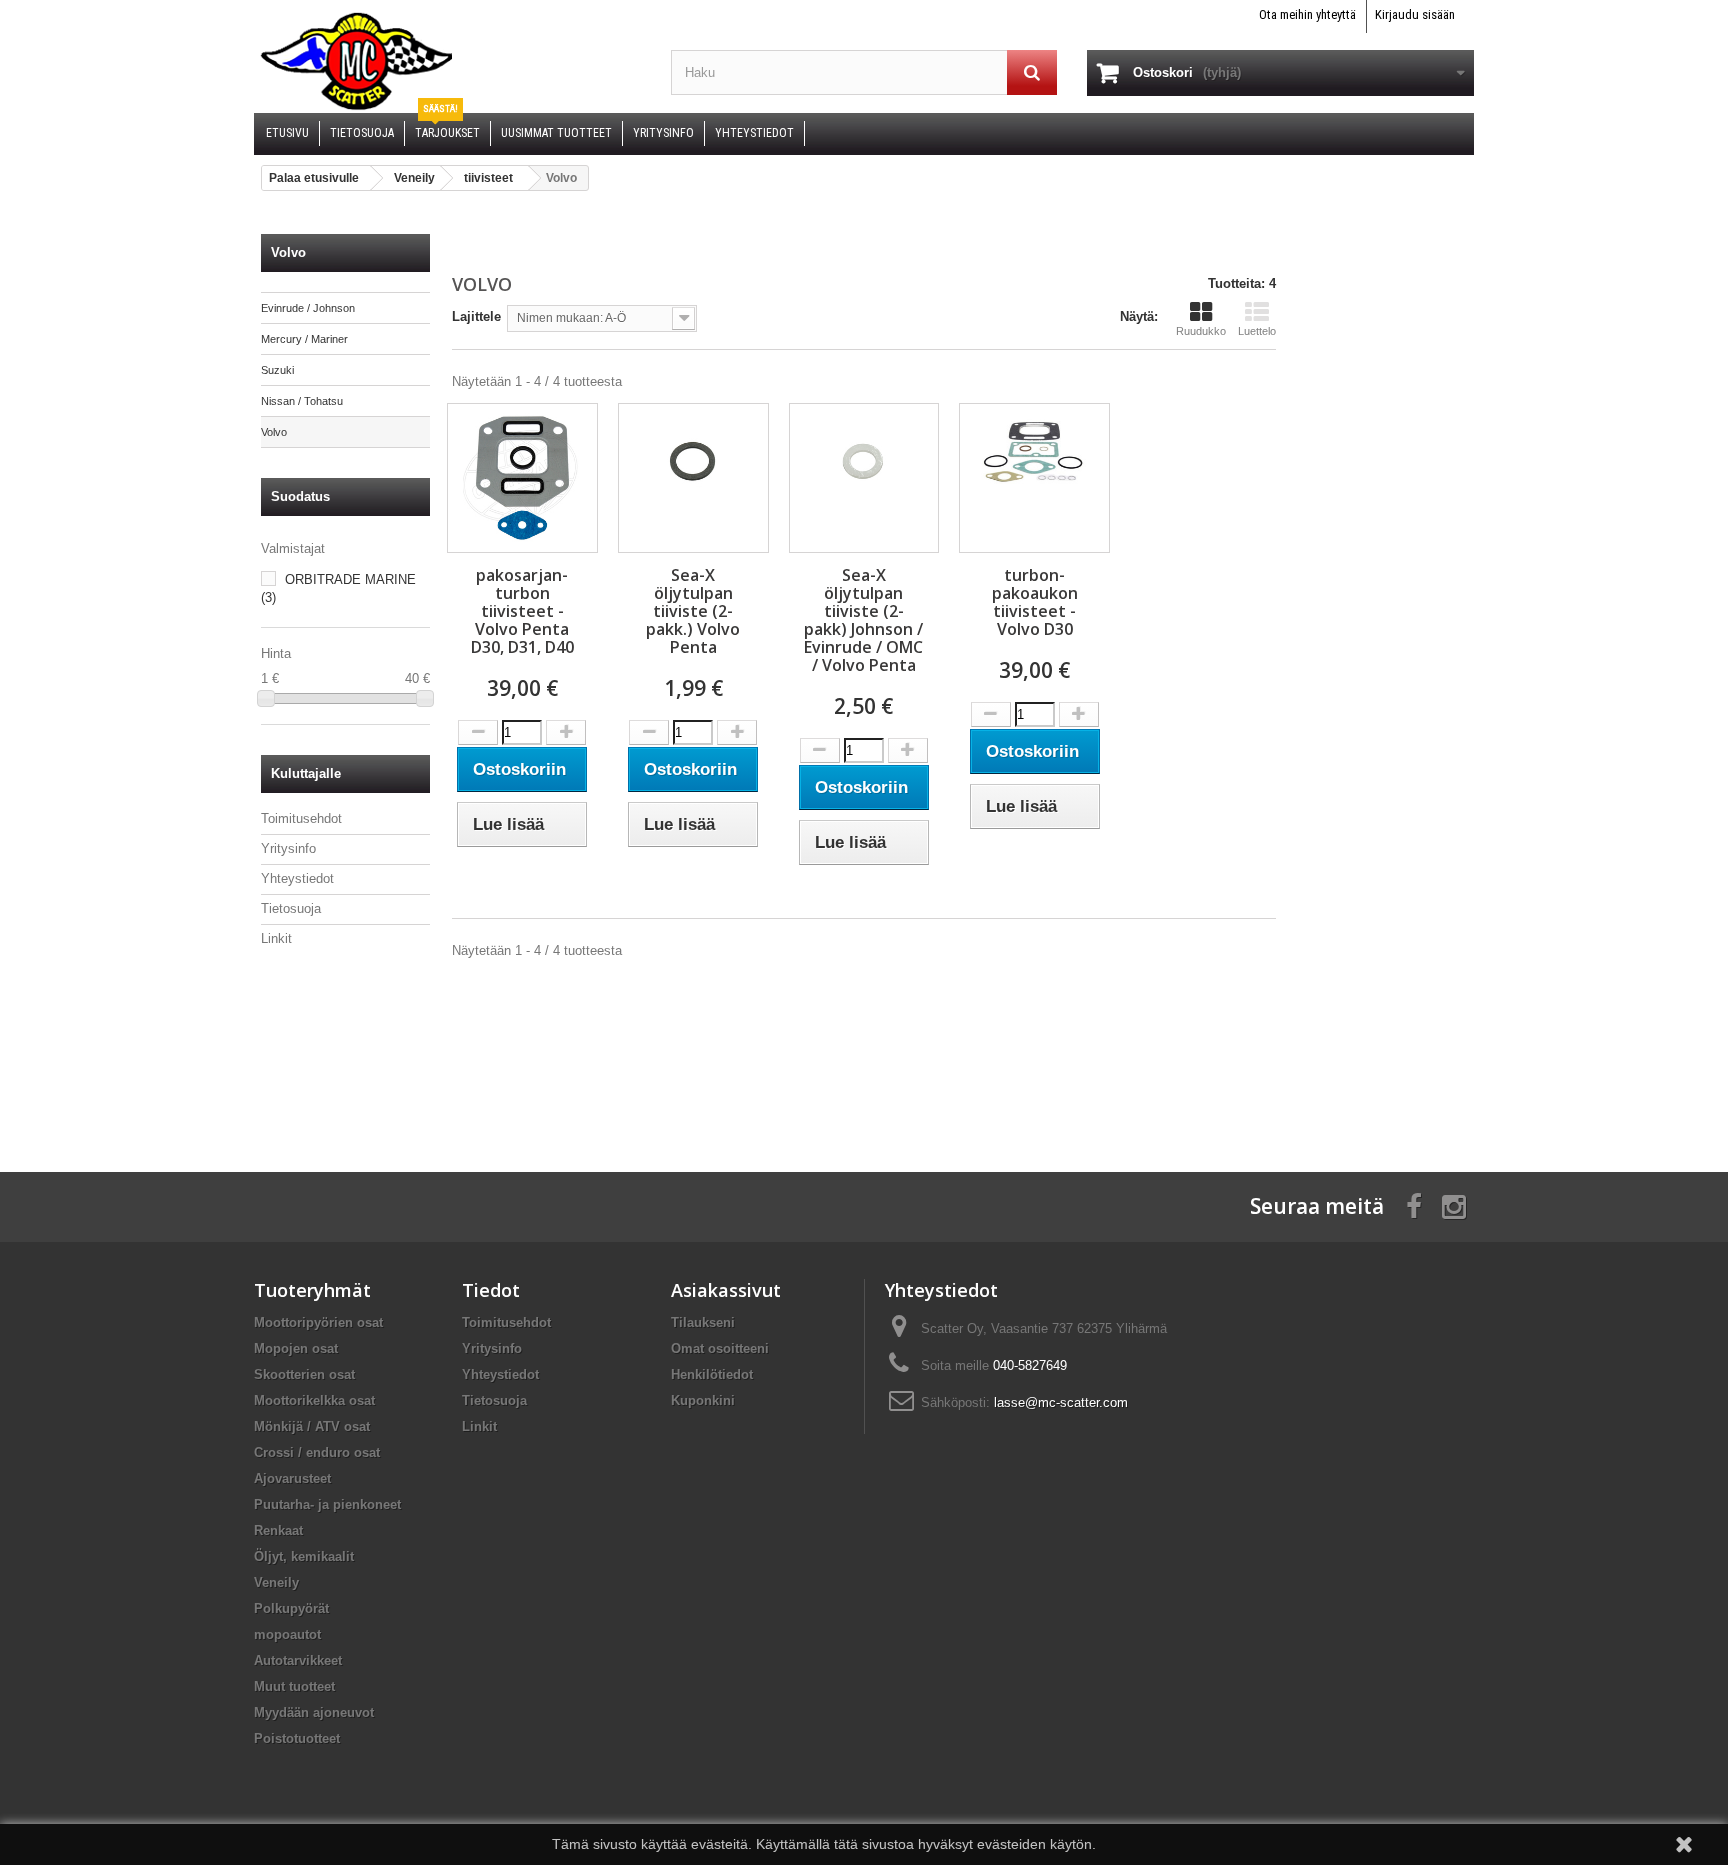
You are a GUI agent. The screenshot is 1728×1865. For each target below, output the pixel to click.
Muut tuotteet (294, 1686)
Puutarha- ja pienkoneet (327, 1504)
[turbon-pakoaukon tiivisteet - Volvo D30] (1034, 449)
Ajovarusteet (292, 1478)
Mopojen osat (296, 1348)
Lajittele (476, 316)
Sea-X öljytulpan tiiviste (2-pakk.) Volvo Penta (693, 611)
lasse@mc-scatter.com (1061, 1402)
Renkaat (278, 1530)
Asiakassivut (726, 1290)
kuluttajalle (306, 773)
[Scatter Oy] (447, 60)
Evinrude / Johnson (308, 308)
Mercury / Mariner (304, 339)
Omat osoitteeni (720, 1348)
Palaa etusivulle (314, 178)
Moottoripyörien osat (318, 1322)
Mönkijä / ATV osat (312, 1426)
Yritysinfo (288, 848)
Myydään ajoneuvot (314, 1712)
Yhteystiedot (297, 878)
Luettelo (1257, 331)
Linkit (276, 938)
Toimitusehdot (301, 818)
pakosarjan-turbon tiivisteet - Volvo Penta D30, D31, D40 (522, 611)
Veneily (276, 1582)
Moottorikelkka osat (314, 1400)
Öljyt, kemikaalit (304, 1556)
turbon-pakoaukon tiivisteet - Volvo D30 (1035, 602)
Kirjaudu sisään (1415, 14)
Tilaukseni (703, 1322)
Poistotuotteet (297, 1738)
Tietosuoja (291, 908)
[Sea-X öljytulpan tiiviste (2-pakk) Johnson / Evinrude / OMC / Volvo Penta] (864, 462)
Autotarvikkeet (298, 1660)
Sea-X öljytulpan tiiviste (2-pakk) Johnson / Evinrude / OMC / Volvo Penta (863, 620)
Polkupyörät (291, 1608)
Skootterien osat (304, 1374)
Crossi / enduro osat (317, 1452)
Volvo (274, 432)
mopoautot (287, 1634)
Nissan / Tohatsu (302, 401)
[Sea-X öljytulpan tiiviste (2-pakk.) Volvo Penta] (693, 462)
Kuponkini (703, 1400)
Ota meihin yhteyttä (1307, 14)
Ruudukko (1201, 331)
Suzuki (277, 370)
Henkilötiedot (712, 1374)
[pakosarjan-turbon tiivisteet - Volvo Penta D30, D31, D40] (522, 478)
